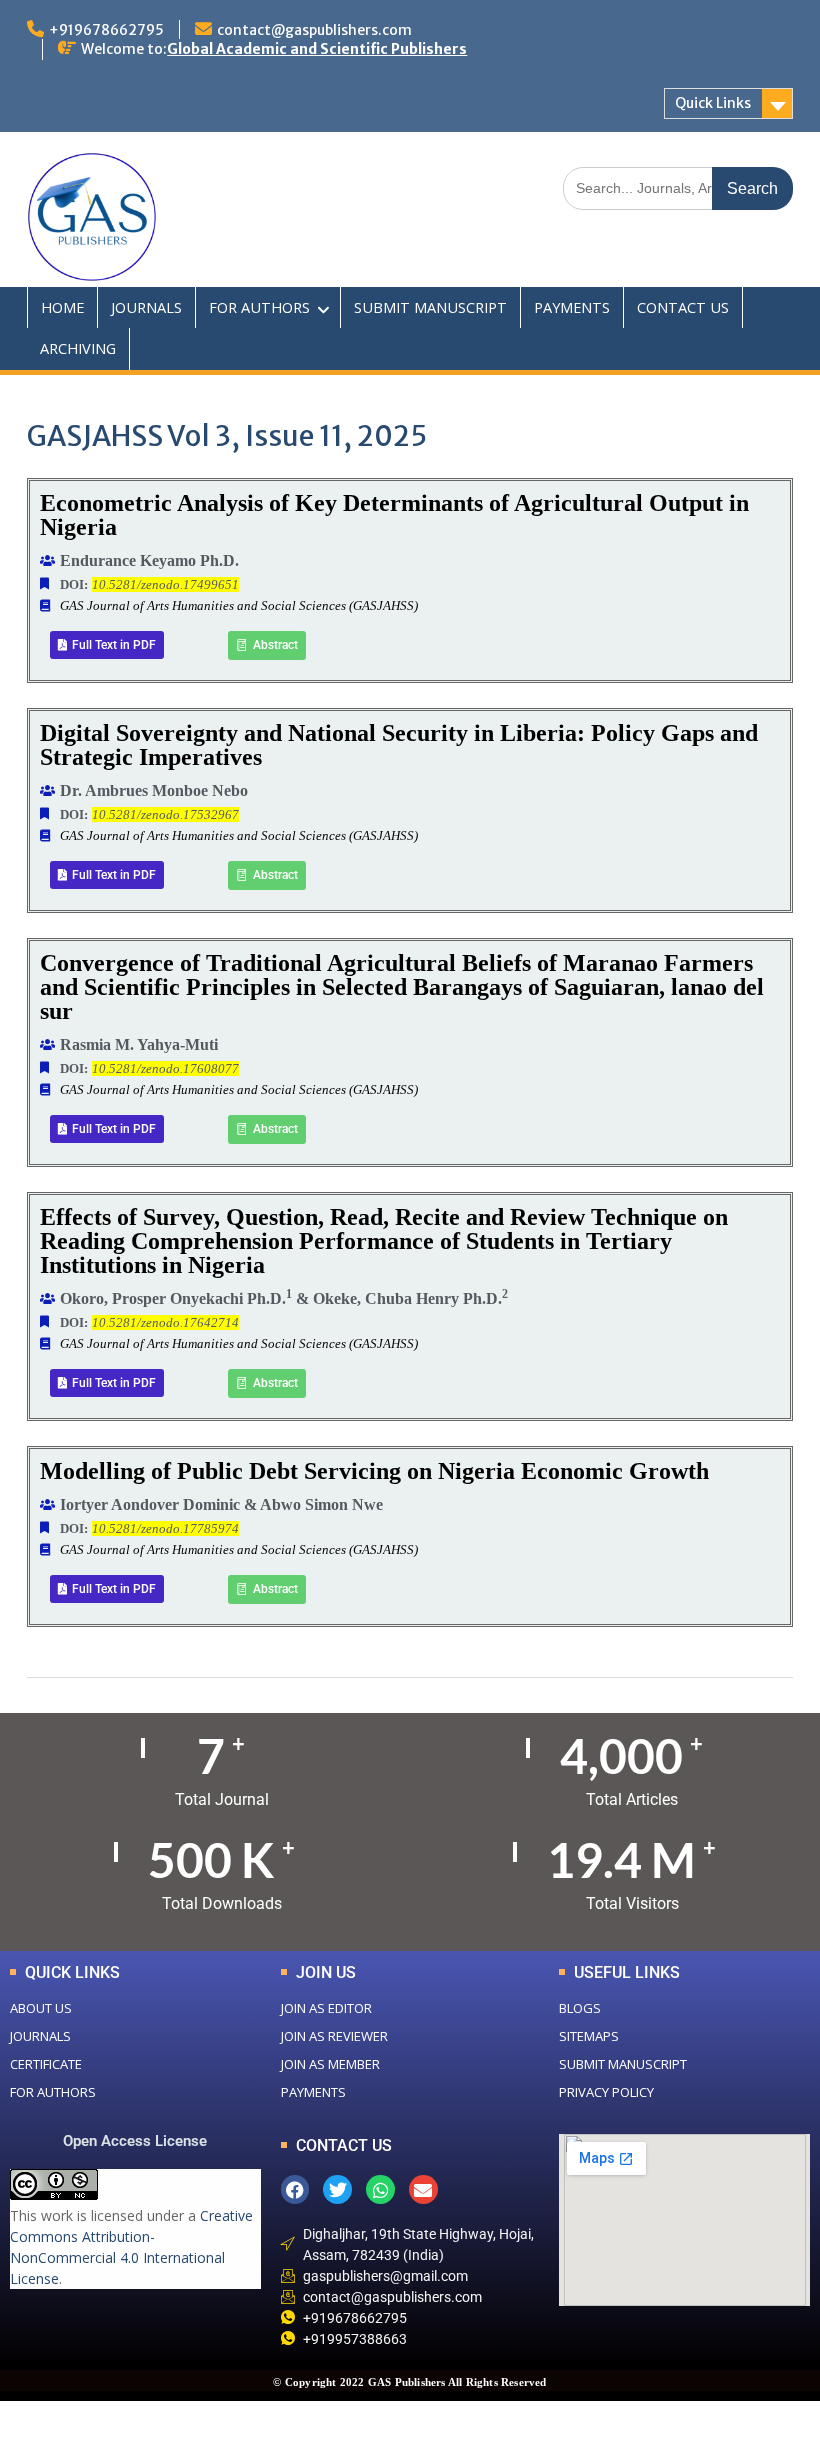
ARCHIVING (78, 348)
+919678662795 (106, 30)
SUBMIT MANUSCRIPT (430, 307)
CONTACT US (683, 307)
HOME (62, 307)
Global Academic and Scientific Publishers (317, 49)
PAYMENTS (572, 307)
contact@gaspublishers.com (314, 30)
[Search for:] (678, 187)
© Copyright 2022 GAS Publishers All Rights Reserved (409, 2382)
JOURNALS (146, 307)
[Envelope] (423, 2189)
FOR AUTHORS (259, 307)
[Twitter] (337, 2189)
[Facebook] (295, 2189)
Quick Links (713, 103)
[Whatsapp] (380, 2189)
